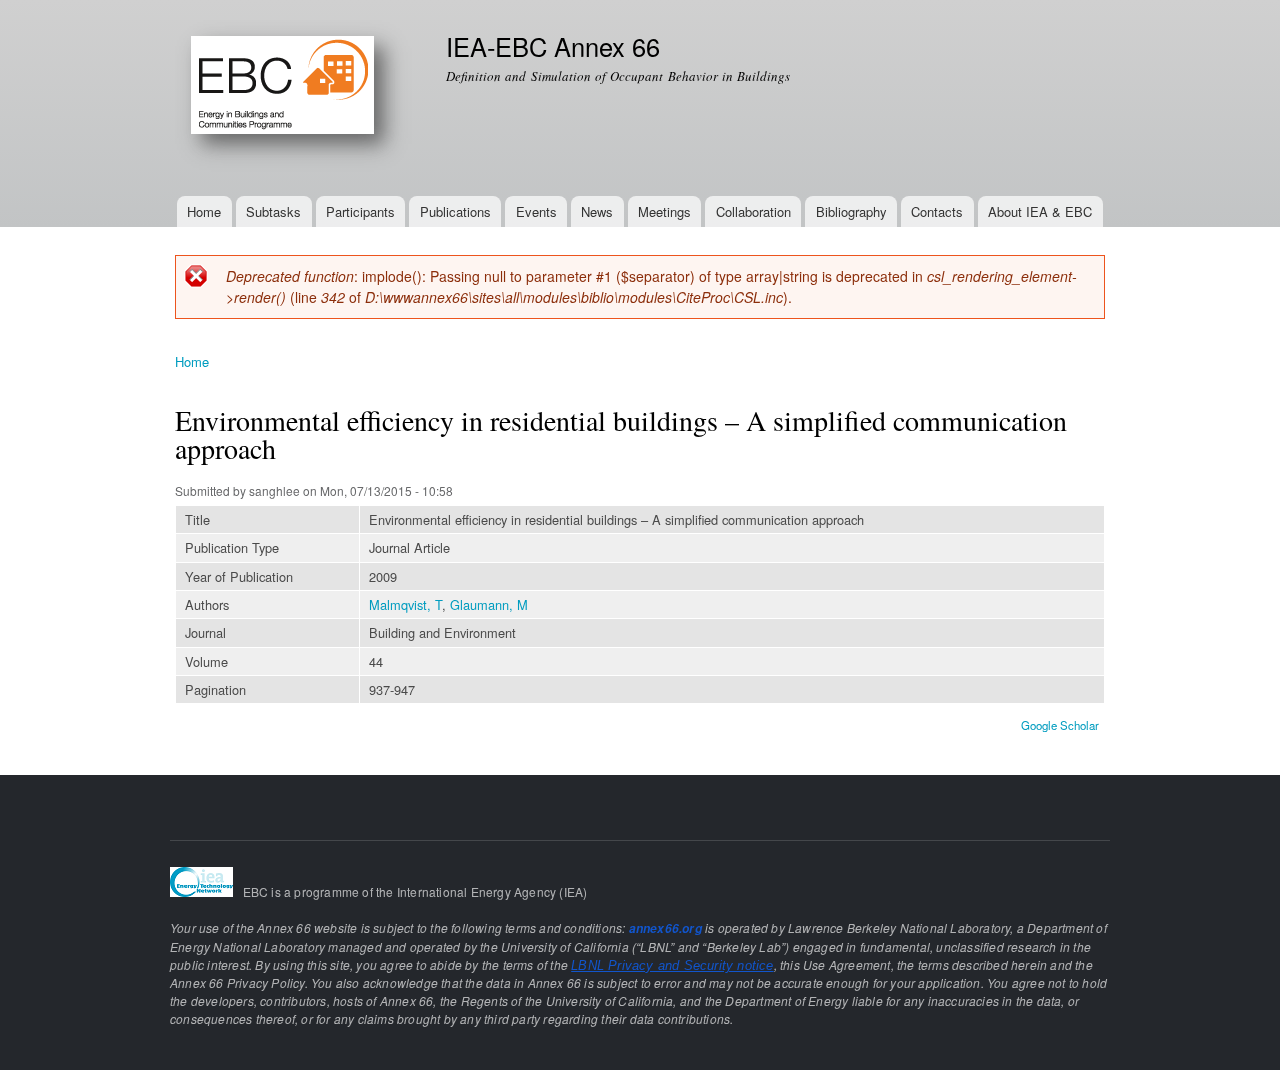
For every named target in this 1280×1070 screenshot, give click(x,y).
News (597, 211)
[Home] (295, 98)
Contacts (937, 211)
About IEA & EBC (1040, 211)
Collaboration (753, 211)
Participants (360, 211)
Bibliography (851, 211)
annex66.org (665, 928)
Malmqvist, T (405, 604)
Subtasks (273, 211)
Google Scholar (1060, 725)
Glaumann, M (489, 604)
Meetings (664, 211)
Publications (455, 211)
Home (204, 211)
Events (536, 211)
